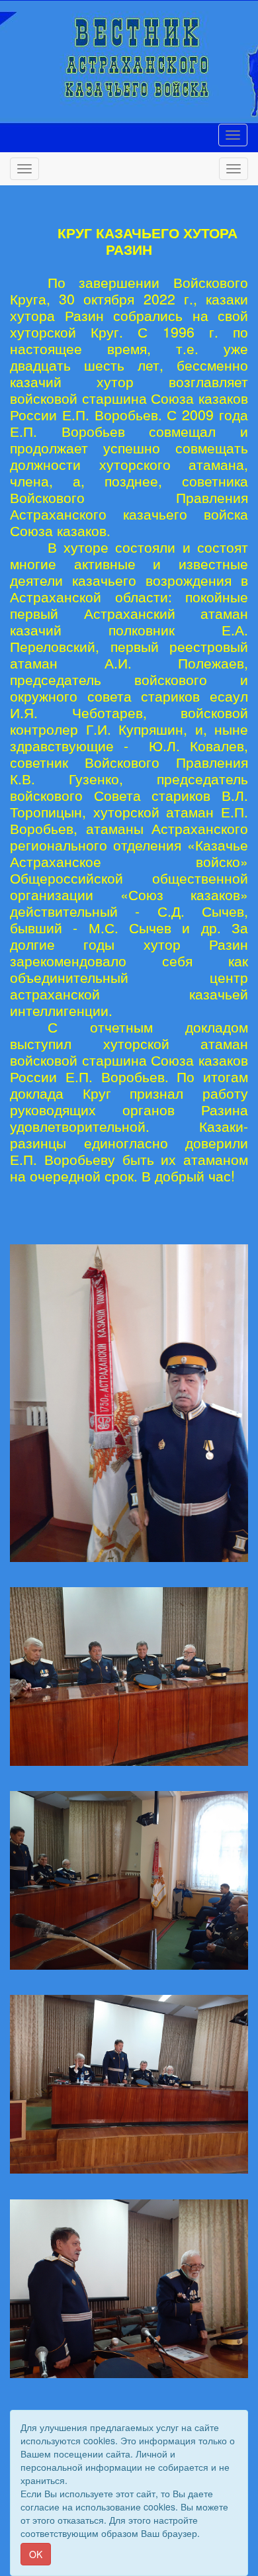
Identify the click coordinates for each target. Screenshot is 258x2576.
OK (36, 2554)
